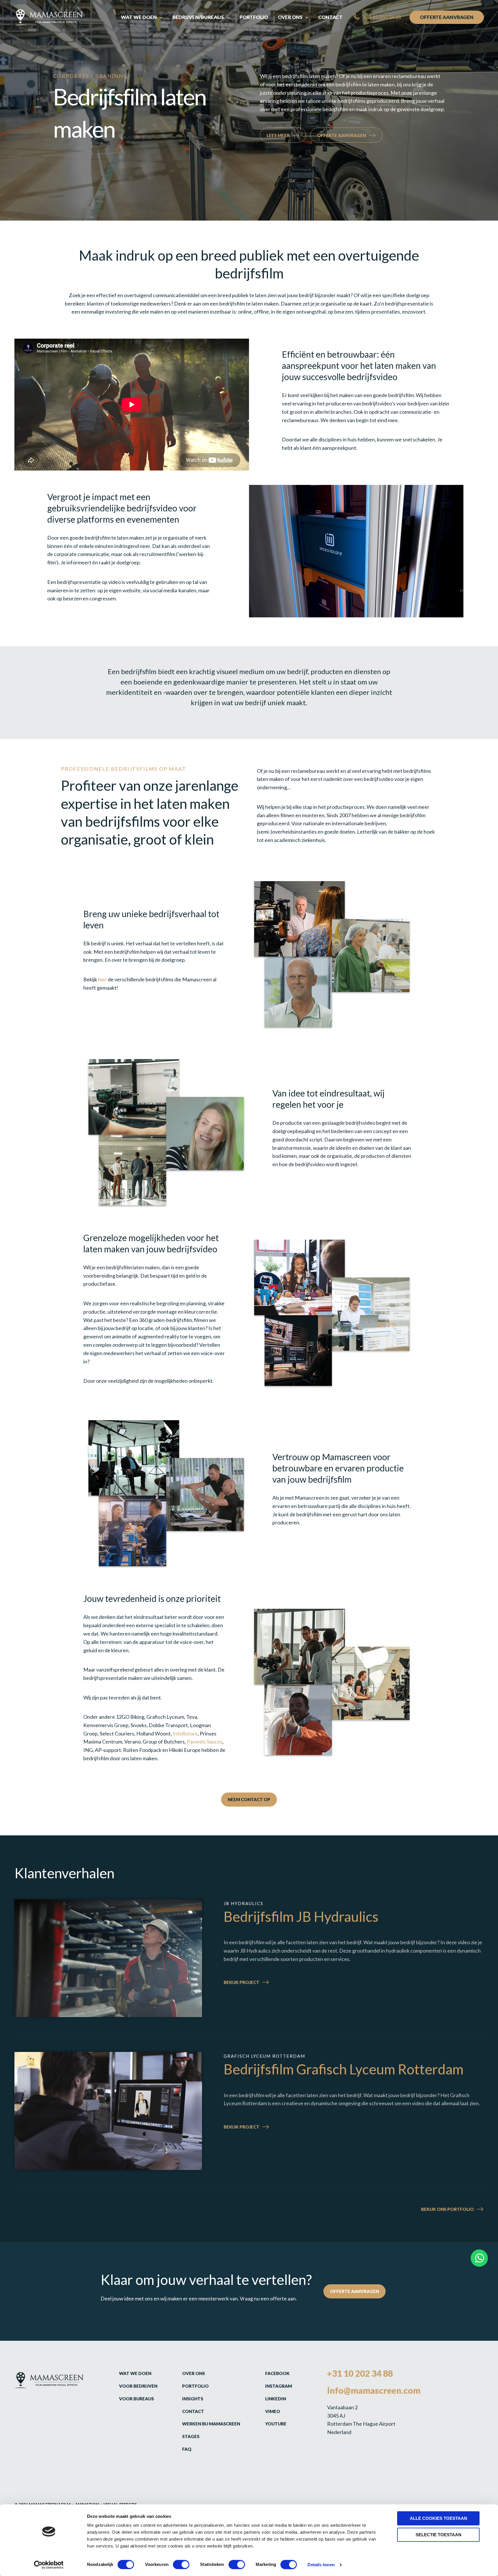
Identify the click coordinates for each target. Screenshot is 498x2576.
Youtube (276, 2424)
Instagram (279, 2386)
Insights (193, 2399)
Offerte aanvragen (342, 135)
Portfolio (195, 2386)
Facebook (277, 2373)
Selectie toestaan (438, 2535)
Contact (193, 2411)
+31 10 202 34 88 (360, 2373)
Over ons (194, 2373)
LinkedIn (276, 2399)
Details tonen (321, 2565)
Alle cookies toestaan (438, 2518)
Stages (191, 2436)
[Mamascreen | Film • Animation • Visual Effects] (48, 17)
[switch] (181, 2564)
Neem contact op (249, 1799)
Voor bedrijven (138, 2386)
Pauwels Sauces (205, 1742)
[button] (160, 17)
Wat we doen (135, 2373)
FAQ (187, 2449)
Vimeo (273, 2411)
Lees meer (278, 135)
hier (103, 979)
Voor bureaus (136, 2399)
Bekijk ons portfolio (447, 2209)
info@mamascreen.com (374, 2390)
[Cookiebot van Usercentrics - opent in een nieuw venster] (49, 2565)
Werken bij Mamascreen (211, 2424)
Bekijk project (257, 1983)
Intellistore (185, 1733)
